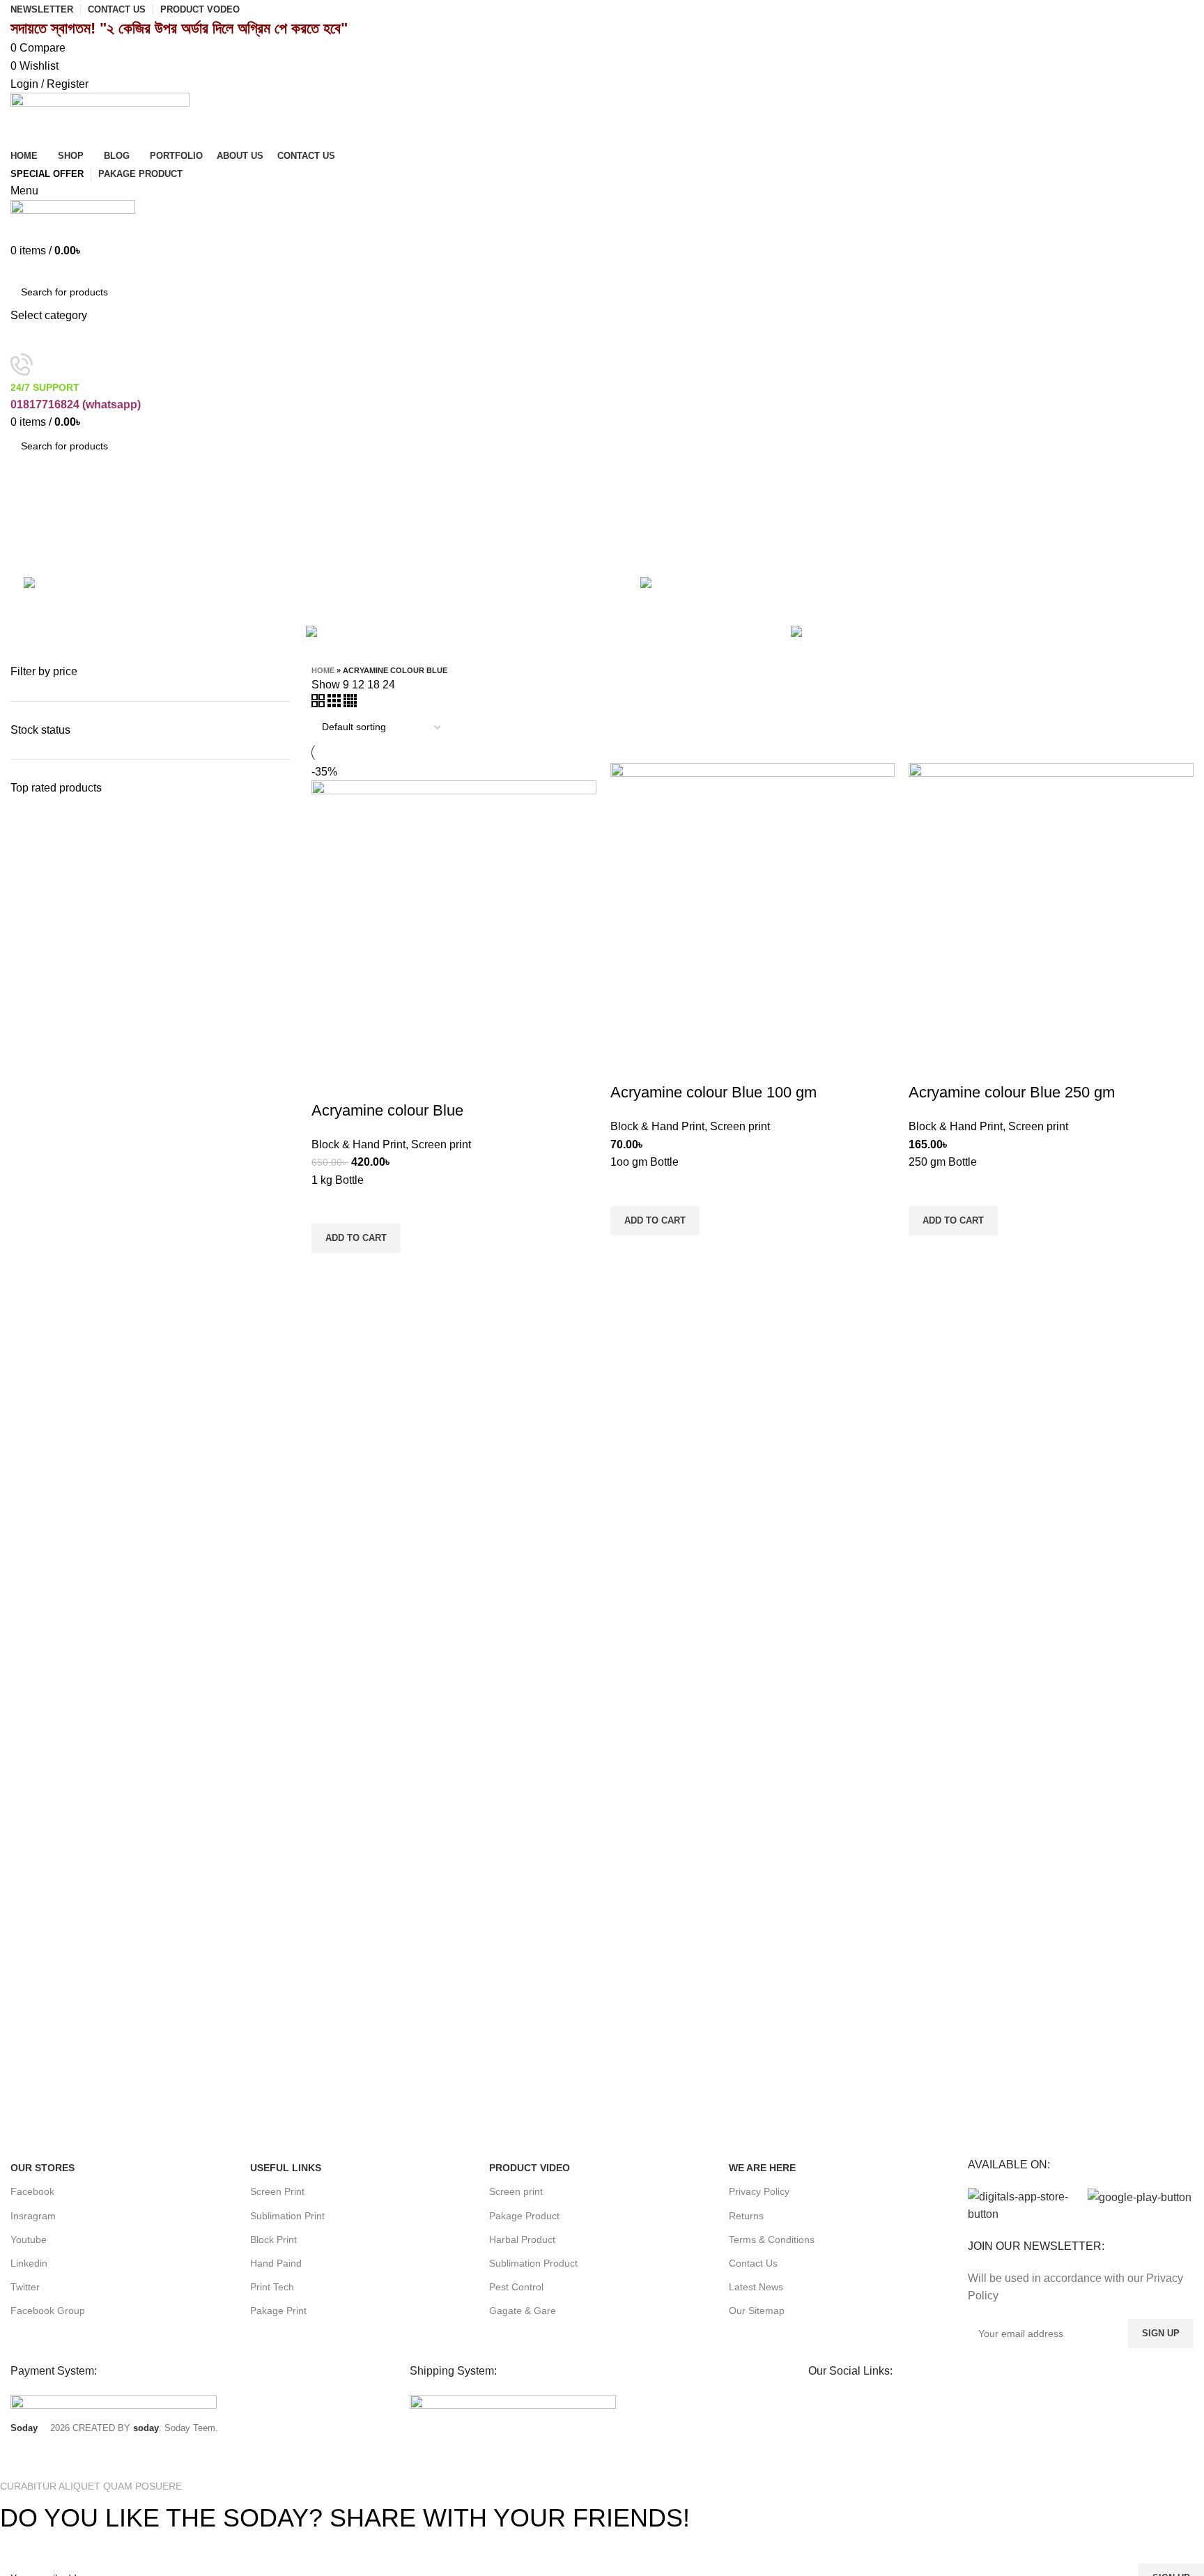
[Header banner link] (602, 1288)
